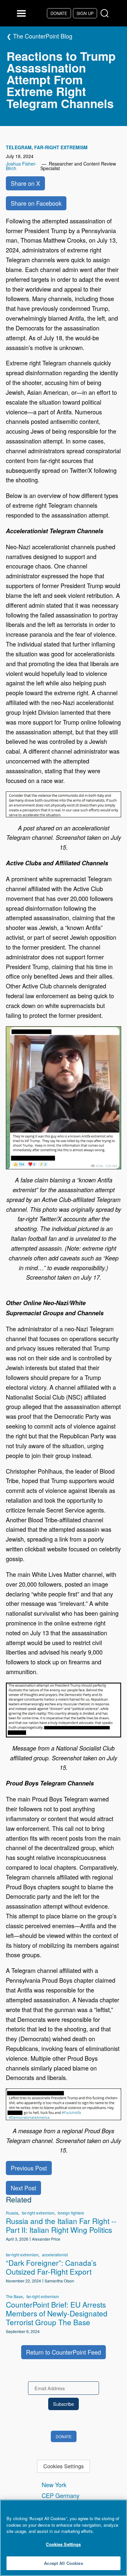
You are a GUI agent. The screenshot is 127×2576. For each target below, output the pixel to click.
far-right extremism (61, 147)
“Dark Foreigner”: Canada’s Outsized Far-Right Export (51, 2267)
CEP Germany (61, 2495)
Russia (12, 2213)
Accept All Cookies (63, 2563)
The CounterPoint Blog (43, 36)
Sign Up (85, 13)
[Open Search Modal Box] (106, 14)
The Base (14, 2296)
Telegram (19, 147)
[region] (63, 2538)
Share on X (25, 183)
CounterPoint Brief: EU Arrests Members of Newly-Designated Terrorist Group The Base (57, 2313)
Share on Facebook (36, 203)
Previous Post (29, 2168)
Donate (59, 13)
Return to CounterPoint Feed (63, 2352)
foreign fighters (71, 2213)
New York (54, 2485)
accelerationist (55, 2255)
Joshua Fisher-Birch (21, 166)
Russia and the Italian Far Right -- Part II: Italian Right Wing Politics (61, 2225)
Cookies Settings (63, 2466)
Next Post (23, 2188)
